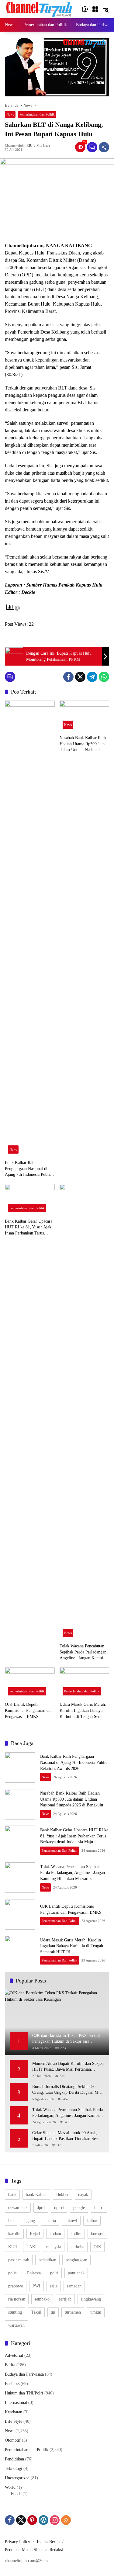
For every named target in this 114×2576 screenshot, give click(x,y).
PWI (36, 2286)
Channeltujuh (14, 145)
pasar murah (19, 2260)
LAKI (32, 2247)
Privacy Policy (17, 2542)
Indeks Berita (48, 2542)
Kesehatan (14, 2412)
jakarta (50, 2221)
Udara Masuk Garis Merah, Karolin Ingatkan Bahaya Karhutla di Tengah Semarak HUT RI (84, 1711)
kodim (76, 2234)
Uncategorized (17, 2478)
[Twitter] (80, 677)
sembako (42, 2299)
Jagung (29, 2221)
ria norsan (17, 2299)
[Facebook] (68, 677)
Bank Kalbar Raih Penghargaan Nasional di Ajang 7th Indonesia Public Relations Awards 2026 (28, 1169)
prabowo (16, 2286)
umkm (96, 2312)
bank (12, 2195)
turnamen (73, 2312)
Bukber (62, 2195)
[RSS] (66, 2520)
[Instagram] (55, 2520)
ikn (11, 2221)
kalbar (92, 2221)
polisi (13, 2273)
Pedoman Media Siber (24, 2550)
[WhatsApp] (104, 677)
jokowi (71, 2221)
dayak (83, 2195)
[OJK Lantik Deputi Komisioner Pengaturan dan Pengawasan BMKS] (30, 1683)
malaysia (54, 2247)
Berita (10, 2365)
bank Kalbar (36, 2195)
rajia (54, 2286)
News (10, 114)
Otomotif (13, 2440)
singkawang (91, 2299)
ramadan (74, 2286)
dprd (41, 2208)
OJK (97, 2247)
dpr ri (59, 2208)
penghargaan (76, 2260)
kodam (55, 2234)
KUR (13, 2247)
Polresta (34, 2273)
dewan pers (18, 2208)
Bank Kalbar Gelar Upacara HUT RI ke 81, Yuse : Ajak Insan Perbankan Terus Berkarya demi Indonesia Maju (29, 1228)
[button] (85, 9)
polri (54, 2273)
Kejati (35, 2234)
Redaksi (56, 2550)
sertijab (65, 2299)
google (79, 2208)
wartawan (16, 2325)
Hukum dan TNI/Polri (24, 2393)
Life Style (14, 2421)
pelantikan (47, 2260)
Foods (16, 2494)
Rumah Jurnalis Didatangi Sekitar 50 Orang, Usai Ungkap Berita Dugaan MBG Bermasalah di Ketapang (68, 2090)
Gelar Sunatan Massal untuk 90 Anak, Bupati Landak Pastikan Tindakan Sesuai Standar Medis (67, 2136)
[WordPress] (43, 2520)
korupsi (97, 2234)
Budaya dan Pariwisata (24, 2374)
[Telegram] (92, 677)
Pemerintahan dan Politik (37, 114)
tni (53, 2312)
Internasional (16, 2403)
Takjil (36, 2312)
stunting (15, 2312)
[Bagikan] (104, 147)
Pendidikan (14, 2459)
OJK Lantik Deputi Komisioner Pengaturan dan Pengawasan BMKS (29, 1710)
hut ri (99, 2208)
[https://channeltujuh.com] (40, 9)
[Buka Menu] (95, 9)
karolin (14, 2234)
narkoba (77, 2247)
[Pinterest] (32, 2520)
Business (12, 2384)
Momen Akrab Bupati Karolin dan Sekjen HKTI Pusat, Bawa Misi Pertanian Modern (68, 2067)
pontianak (76, 2273)
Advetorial (14, 2355)
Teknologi (14, 2469)
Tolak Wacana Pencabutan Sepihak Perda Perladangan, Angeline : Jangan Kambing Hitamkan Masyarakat (84, 1652)
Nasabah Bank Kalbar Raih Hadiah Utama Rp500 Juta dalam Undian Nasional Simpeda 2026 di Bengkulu (83, 744)
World (10, 2487)
